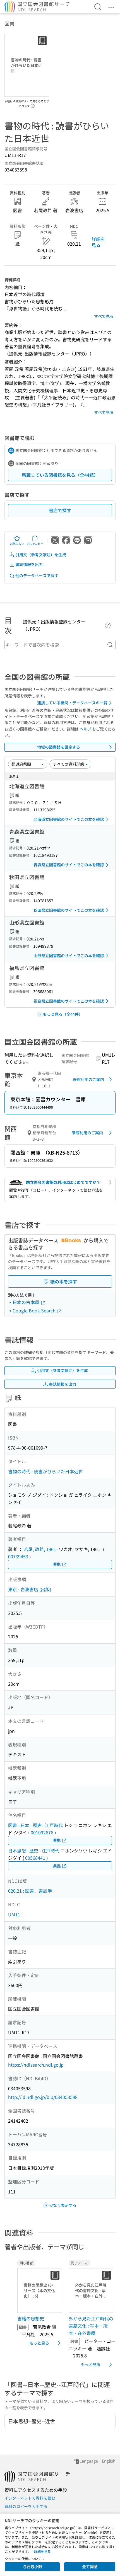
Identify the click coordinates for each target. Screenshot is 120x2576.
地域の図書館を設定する (59, 747)
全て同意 (90, 2567)
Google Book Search (35, 1310)
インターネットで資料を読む (30, 2498)
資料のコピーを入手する (26, 2506)
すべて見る (104, 316)
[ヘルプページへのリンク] (33, 104)
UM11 (14, 1914)
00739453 (18, 1556)
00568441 (35, 1858)
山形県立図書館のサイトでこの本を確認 (69, 956)
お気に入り (17, 544)
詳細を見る (98, 242)
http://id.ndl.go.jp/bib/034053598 (43, 2097)
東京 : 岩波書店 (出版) (30, 1589)
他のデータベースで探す (37, 575)
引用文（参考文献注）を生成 (41, 555)
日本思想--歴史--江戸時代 (34, 1851)
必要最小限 (32, 2567)
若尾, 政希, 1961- (41, 1549)
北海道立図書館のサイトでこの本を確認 (69, 819)
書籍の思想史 (31, 2318)
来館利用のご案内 (88, 1079)
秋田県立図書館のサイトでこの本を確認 (69, 910)
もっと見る (39, 2343)
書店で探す (60, 510)
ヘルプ (85, 729)
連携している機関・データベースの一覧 (72, 703)
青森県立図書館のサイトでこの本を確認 (69, 865)
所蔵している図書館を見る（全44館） (60, 475)
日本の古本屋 (27, 1302)
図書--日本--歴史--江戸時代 (35, 1825)
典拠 (57, 1564)
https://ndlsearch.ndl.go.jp (36, 2065)
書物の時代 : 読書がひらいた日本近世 (45, 1471)
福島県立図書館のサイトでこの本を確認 (69, 1001)
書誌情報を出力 (29, 564)
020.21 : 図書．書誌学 (30, 1891)
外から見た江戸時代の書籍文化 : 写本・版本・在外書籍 (91, 2325)
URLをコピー (35, 544)
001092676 (42, 1832)
